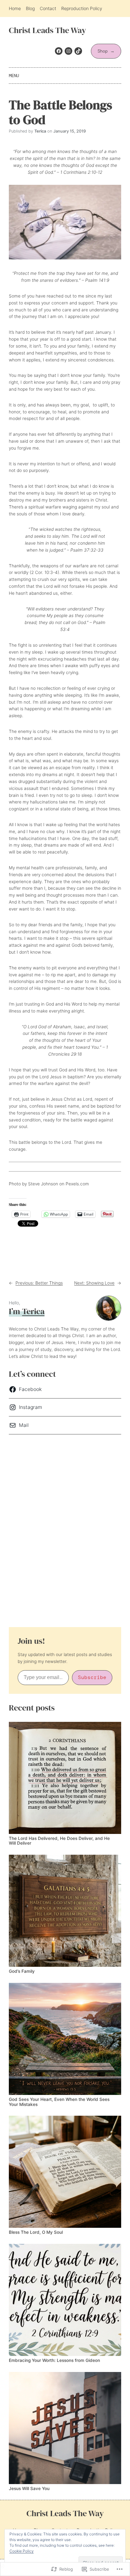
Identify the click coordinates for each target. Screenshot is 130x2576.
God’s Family (22, 1971)
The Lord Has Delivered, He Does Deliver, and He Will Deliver (59, 1841)
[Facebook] (59, 51)
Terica (33, 1311)
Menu (14, 76)
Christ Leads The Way (47, 30)
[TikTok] (78, 51)
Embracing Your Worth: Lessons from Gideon (54, 2360)
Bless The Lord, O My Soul (36, 2232)
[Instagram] (68, 51)
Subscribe (92, 1677)
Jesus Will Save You (29, 2489)
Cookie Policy (22, 2551)
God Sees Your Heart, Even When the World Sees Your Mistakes (59, 2102)
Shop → (106, 51)
